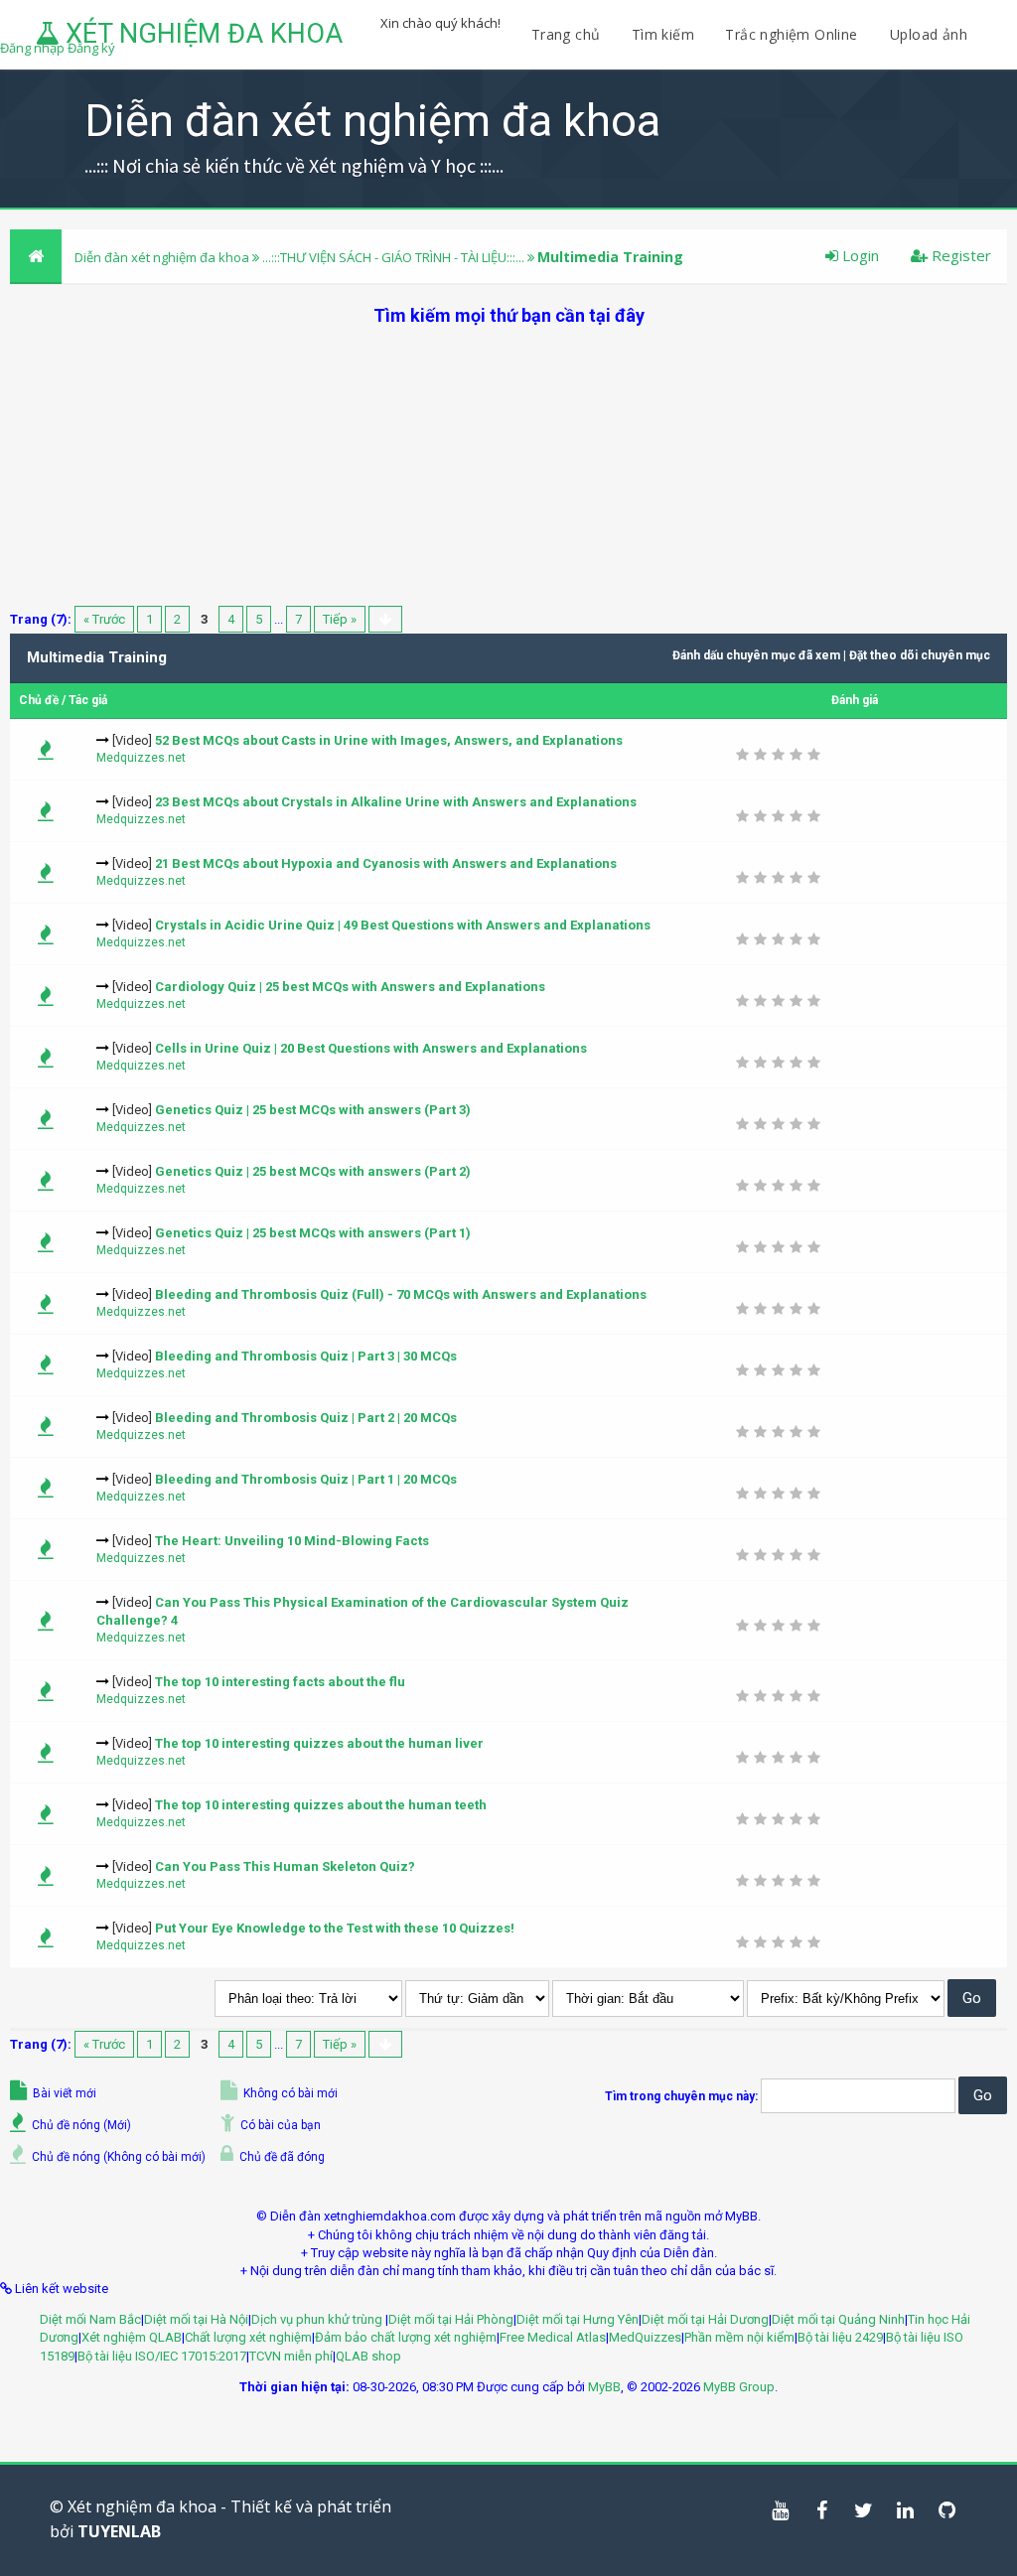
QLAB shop (368, 2356)
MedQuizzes (645, 2337)
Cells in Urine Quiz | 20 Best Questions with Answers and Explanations (371, 1048)
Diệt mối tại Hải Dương (705, 2319)
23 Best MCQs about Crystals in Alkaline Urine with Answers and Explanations (396, 802)
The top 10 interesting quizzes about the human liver (319, 1743)
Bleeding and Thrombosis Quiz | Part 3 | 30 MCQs (306, 1356)
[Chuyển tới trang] (385, 619)
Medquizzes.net (141, 758)
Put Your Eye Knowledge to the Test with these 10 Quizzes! (335, 1928)
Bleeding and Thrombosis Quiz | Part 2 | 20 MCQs (306, 1418)
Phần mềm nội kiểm (739, 2337)
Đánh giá (855, 700)
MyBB (604, 2387)
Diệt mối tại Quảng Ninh (838, 2319)
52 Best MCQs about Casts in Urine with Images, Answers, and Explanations (389, 740)
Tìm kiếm (663, 34)
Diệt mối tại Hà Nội (196, 2319)
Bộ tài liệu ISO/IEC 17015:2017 (162, 2356)
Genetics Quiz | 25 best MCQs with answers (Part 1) (313, 1233)
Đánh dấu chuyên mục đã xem (756, 655)
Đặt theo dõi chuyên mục (920, 655)
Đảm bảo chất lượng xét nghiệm (406, 2337)
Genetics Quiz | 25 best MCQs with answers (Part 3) (313, 1110)
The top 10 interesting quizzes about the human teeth (321, 1805)
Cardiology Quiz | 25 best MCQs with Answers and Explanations (350, 987)
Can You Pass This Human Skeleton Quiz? (285, 1866)
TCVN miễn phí (291, 2356)
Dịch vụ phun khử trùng (318, 2319)
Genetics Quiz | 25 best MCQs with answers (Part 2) (313, 1171)
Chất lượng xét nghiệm (248, 2337)
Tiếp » (340, 619)
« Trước (104, 619)
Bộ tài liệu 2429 (840, 2337)
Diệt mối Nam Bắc (90, 2319)
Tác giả (88, 700)
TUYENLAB (119, 2531)
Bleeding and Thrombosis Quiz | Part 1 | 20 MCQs (306, 1479)
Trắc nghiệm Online (794, 34)
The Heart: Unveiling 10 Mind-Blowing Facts (292, 1541)
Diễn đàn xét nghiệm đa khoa (163, 257)
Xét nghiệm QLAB (132, 2337)
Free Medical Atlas (553, 2337)
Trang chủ (566, 34)
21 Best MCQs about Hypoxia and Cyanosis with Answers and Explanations (386, 863)
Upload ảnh (929, 34)
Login (859, 255)
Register (959, 255)
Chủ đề (39, 700)
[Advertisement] (508, 467)
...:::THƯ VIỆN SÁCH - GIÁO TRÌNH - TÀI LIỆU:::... (393, 257)
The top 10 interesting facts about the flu (280, 1682)
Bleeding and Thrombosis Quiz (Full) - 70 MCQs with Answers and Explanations (401, 1294)
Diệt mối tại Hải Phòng (451, 2319)
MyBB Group (739, 2387)
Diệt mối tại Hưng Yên (578, 2319)
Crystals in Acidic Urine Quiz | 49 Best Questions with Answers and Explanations (403, 925)
